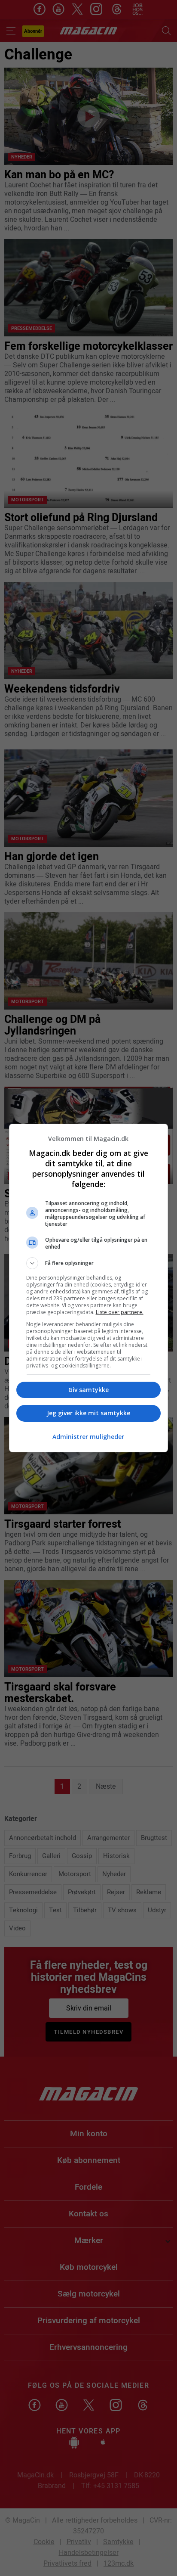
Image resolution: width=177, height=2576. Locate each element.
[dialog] (89, 1288)
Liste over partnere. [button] (120, 1312)
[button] (89, 1263)
